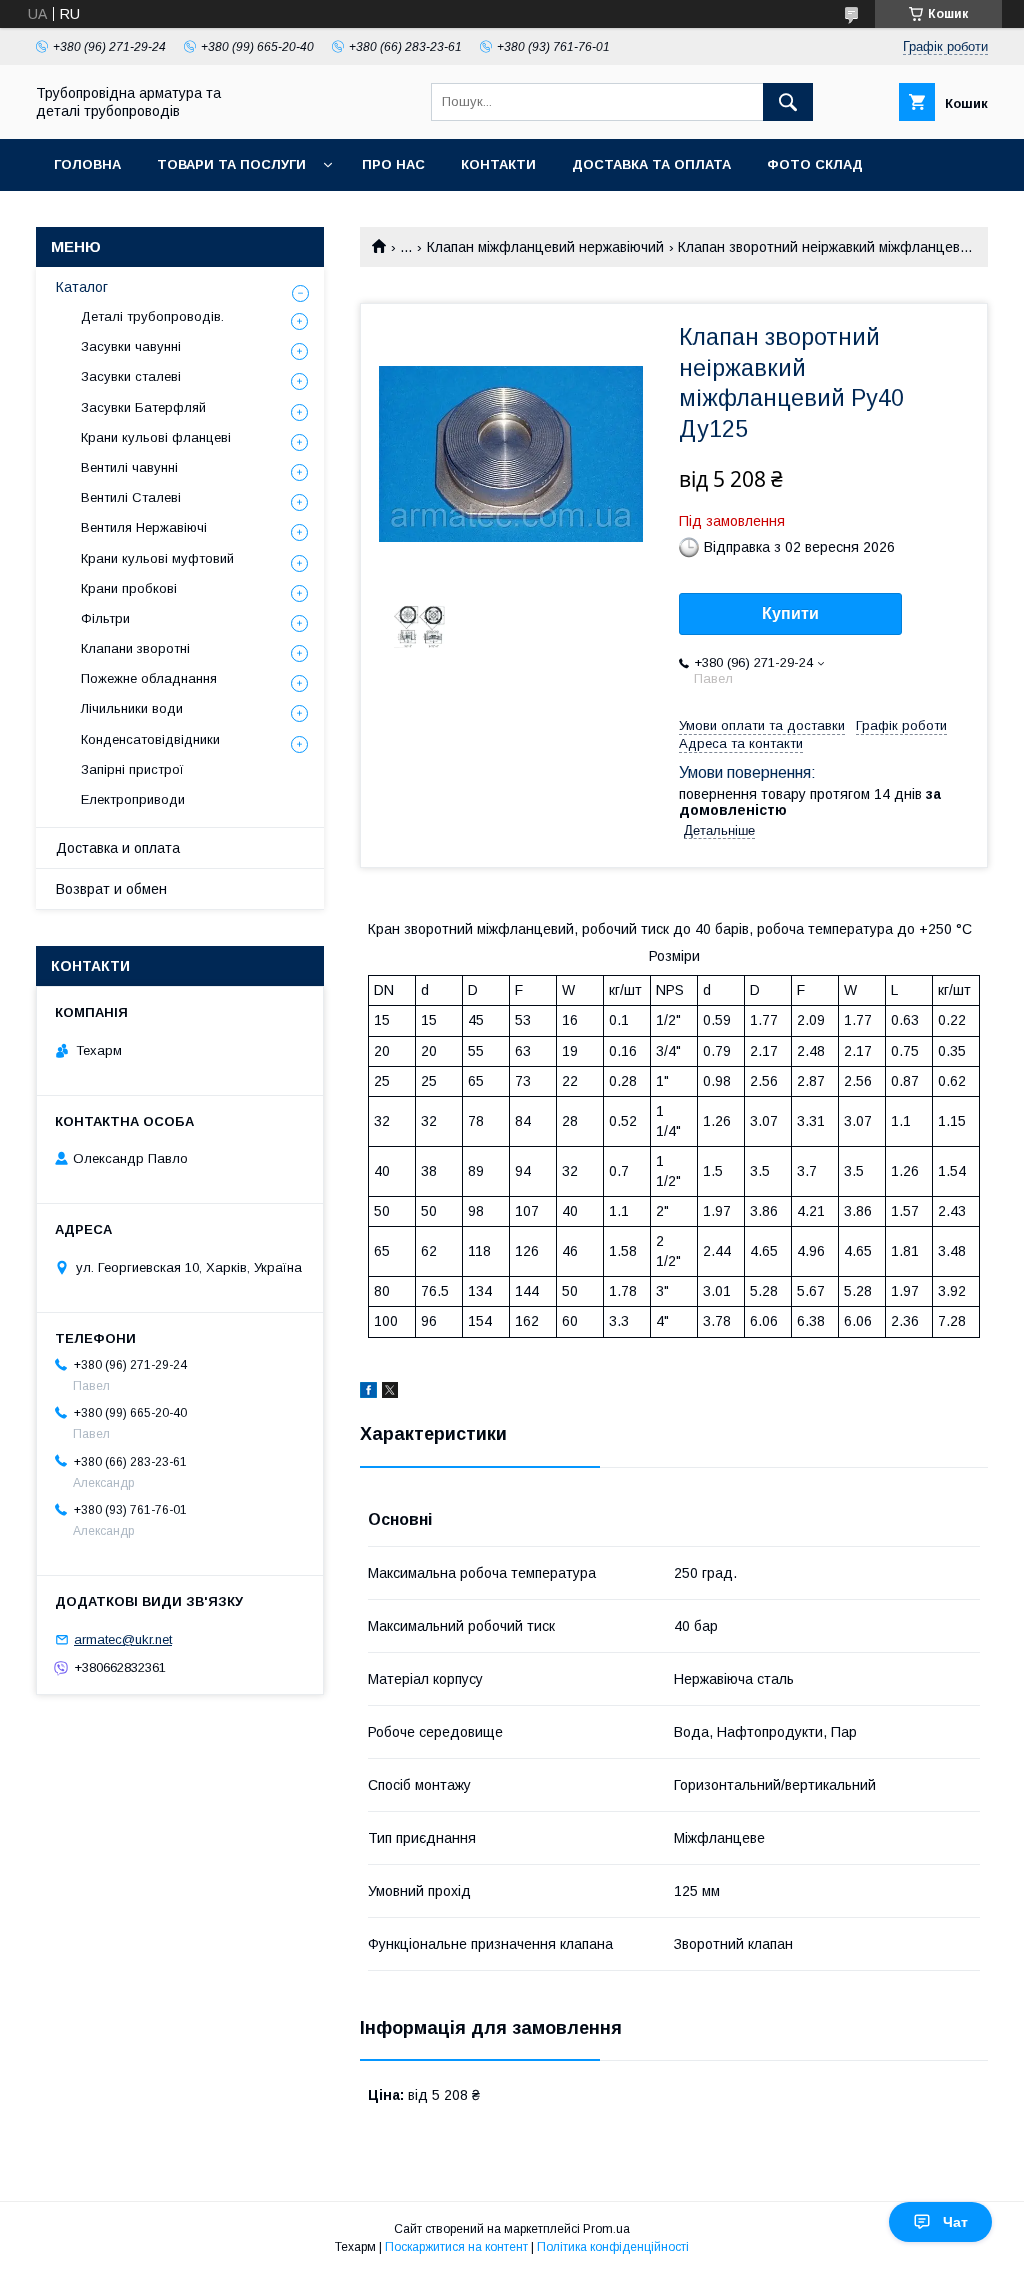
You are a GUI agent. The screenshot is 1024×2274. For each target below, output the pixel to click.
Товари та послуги (231, 164)
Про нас (393, 164)
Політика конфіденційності (613, 2247)
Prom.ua (606, 2229)
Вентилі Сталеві (131, 497)
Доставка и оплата (118, 848)
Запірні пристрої (132, 769)
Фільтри (105, 618)
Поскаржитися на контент (456, 2247)
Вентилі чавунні (129, 467)
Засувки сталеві (131, 376)
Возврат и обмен (111, 889)
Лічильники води (132, 708)
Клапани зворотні (135, 648)
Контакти (498, 164)
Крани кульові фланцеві (156, 437)
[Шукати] (788, 102)
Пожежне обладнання (149, 678)
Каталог (82, 287)
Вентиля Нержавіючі (144, 527)
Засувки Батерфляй (143, 407)
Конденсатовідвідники (150, 739)
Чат (955, 2222)
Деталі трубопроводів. (152, 316)
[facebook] (368, 1393)
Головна (87, 164)
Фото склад (815, 164)
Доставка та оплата (651, 164)
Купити (790, 613)
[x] (390, 1393)
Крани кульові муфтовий (157, 558)
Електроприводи (133, 799)
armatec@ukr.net (123, 1639)
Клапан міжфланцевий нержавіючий (545, 247)
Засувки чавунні (131, 346)
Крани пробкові (129, 588)
